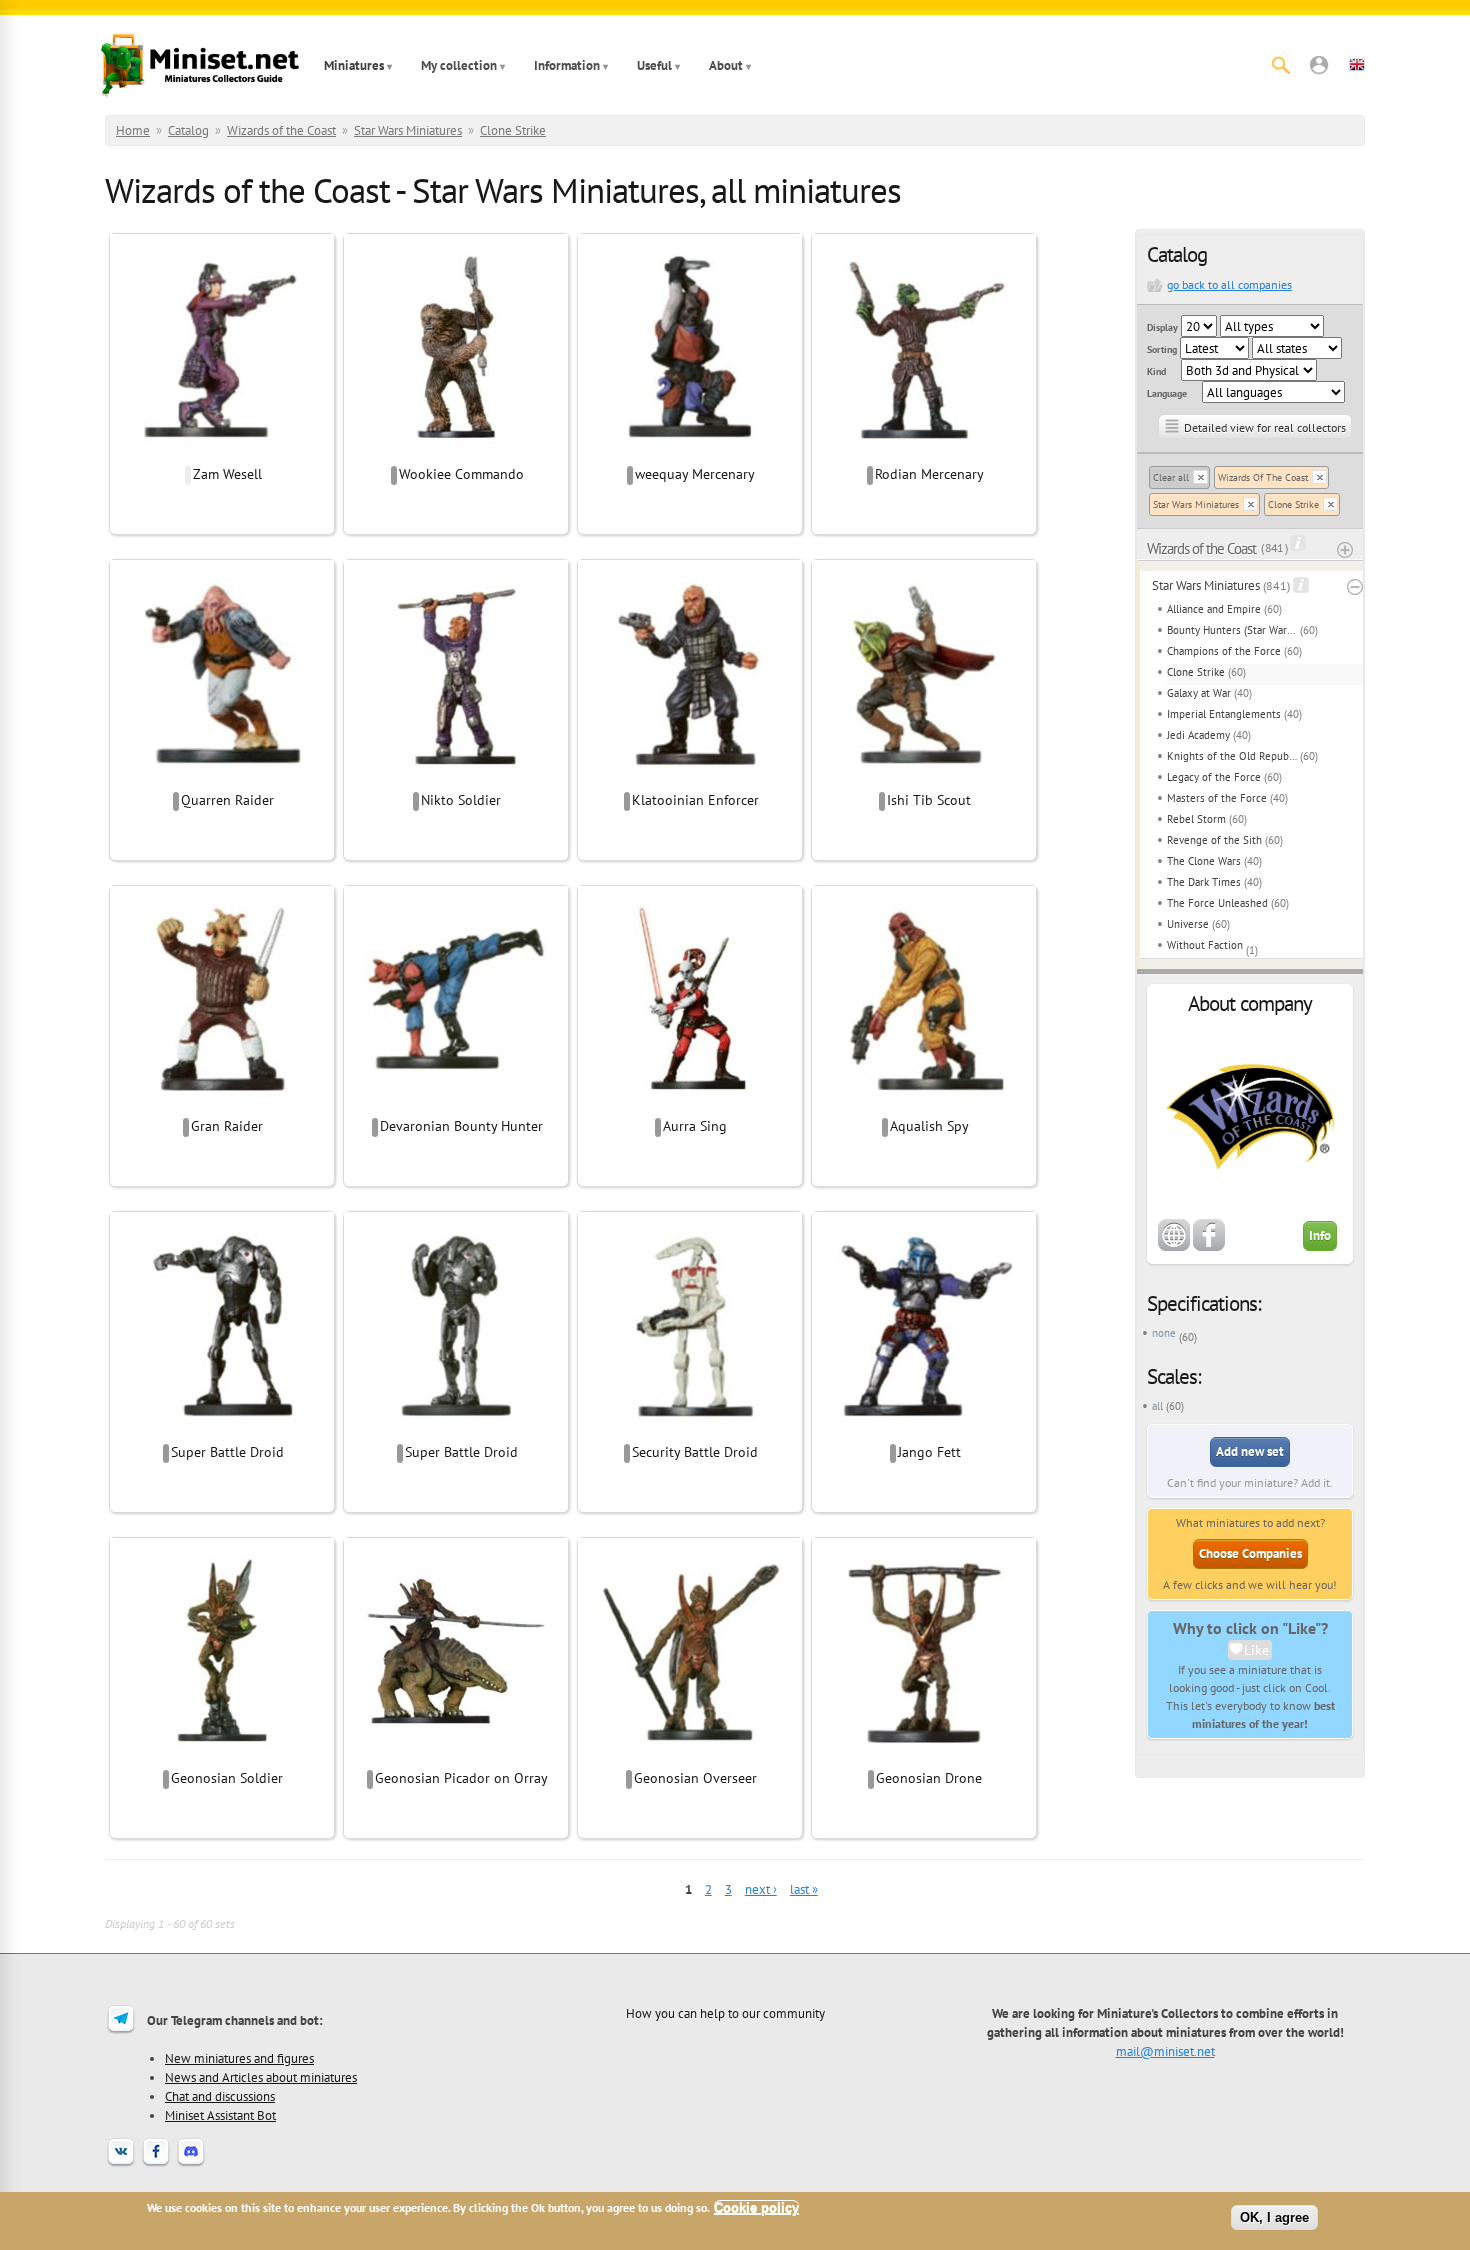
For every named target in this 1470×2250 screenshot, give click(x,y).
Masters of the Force (1217, 798)
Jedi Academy (1198, 735)
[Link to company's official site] (1174, 1247)
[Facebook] (156, 2164)
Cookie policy (756, 2207)
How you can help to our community (725, 2013)
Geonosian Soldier (227, 1778)
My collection (459, 65)
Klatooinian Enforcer (695, 800)
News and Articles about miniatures (261, 2077)
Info (1320, 1235)
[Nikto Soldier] (456, 779)
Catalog (188, 130)
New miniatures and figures (239, 2058)
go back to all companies (1229, 284)
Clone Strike (513, 130)
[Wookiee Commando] (456, 453)
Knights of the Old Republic (1232, 756)
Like (1256, 1650)
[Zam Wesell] (222, 453)
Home (133, 130)
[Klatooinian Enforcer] (690, 779)
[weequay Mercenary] (690, 453)
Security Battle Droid (695, 1452)
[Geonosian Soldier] (222, 1757)
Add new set (1250, 1451)
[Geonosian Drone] (924, 1757)
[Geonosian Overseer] (690, 1757)
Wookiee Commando (461, 474)
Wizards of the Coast (281, 130)
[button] (1319, 65)
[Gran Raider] (222, 1105)
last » (804, 1889)
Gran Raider (227, 1126)
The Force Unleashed (1217, 903)
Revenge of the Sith (1214, 840)
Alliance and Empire (1214, 609)
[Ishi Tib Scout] (924, 779)
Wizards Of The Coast (1263, 477)
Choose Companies (1250, 1553)
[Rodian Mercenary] (924, 453)
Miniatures (354, 65)
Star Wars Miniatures (408, 130)
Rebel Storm (1196, 819)
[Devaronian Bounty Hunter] (456, 1105)
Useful (654, 65)
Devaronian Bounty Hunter (461, 1126)
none (1164, 1333)
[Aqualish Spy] (924, 1105)
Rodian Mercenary (929, 474)
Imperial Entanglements (1224, 714)
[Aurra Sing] (690, 1105)
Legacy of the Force (1214, 777)
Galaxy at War (1199, 693)
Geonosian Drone (929, 1778)
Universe (1188, 924)
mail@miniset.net (1165, 2051)
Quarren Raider (227, 800)
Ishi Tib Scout (929, 800)
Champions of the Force (1224, 651)
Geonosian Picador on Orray (461, 1778)
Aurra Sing (695, 1126)
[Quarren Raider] (222, 779)
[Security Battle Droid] (690, 1431)
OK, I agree (1274, 2217)
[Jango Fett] (924, 1431)
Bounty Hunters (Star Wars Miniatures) (1232, 630)
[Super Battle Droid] (222, 1431)
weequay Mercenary (695, 474)
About (726, 65)
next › (761, 1889)
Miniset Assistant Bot (220, 2115)
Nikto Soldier (461, 800)
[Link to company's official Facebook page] (1209, 1247)
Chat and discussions (220, 2096)
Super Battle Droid (227, 1452)
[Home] (200, 65)
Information (567, 65)
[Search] (1281, 65)
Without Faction (1205, 945)
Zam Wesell (227, 474)
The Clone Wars (1204, 861)
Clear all (1171, 477)
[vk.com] (121, 2164)
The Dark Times (1204, 882)
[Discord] (191, 2164)
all (1157, 1406)
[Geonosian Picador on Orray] (456, 1757)
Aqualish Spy (929, 1126)
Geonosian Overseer (695, 1778)
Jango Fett (929, 1452)
